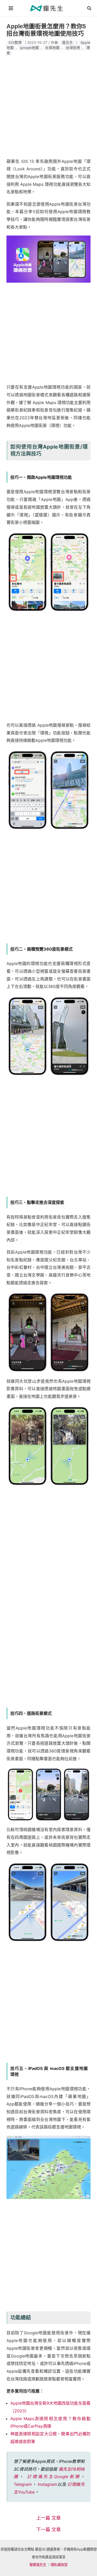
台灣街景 (73, 48)
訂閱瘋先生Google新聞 (54, 2477)
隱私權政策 (59, 2565)
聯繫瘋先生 (38, 2565)
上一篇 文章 (48, 2518)
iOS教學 (15, 42)
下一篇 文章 (48, 2530)
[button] (89, 8)
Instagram (47, 2484)
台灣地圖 (52, 48)
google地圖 (29, 48)
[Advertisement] (48, 105)
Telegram (23, 2484)
